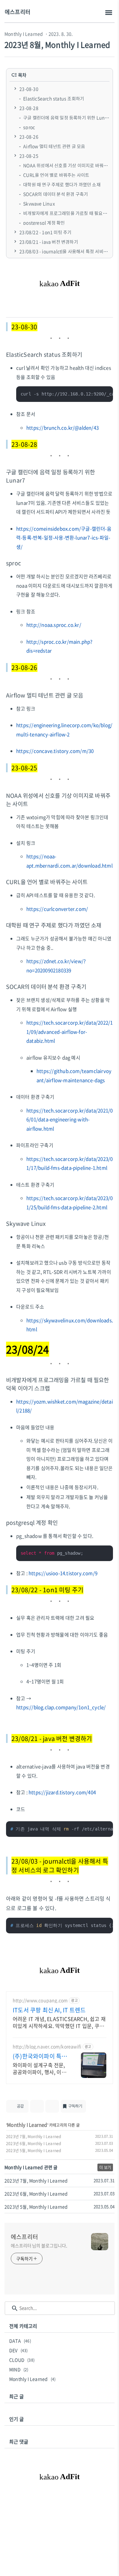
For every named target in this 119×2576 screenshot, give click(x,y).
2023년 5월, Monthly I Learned (33, 2151)
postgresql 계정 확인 (44, 223)
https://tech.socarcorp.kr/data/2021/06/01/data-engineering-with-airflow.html (69, 1120)
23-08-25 (29, 156)
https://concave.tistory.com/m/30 (55, 751)
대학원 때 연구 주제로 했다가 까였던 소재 (62, 184)
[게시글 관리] (52, 2106)
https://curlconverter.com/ (57, 909)
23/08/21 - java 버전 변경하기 (49, 242)
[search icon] (15, 2308)
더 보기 (105, 2167)
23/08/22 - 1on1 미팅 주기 (45, 232)
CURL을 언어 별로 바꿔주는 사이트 (56, 175)
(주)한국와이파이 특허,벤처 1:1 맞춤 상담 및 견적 (39, 2056)
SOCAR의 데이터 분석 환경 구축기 (56, 194)
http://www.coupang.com (40, 2000)
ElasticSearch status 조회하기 (54, 98)
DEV (19, 2350)
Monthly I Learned (24, 34)
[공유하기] (37, 2106)
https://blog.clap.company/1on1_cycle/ (61, 1707)
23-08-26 (29, 137)
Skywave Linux (39, 203)
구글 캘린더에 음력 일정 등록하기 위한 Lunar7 (67, 118)
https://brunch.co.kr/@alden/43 (63, 428)
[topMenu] (109, 13)
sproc (29, 127)
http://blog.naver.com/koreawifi (47, 2047)
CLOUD (22, 2360)
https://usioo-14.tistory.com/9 (63, 1573)
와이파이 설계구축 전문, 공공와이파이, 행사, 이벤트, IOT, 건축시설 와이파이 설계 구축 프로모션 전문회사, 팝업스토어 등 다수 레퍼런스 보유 (40, 2068)
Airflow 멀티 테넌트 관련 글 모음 (54, 146)
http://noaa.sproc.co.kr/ (54, 625)
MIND (19, 2369)
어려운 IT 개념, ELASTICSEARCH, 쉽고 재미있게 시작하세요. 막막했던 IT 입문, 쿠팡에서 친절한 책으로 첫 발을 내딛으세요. (59, 2022)
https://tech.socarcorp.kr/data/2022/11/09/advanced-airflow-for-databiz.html (69, 1032)
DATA (20, 2341)
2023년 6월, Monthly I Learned (33, 2144)
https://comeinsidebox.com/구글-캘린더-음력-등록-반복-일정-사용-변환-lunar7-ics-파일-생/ (64, 538)
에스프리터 (18, 12)
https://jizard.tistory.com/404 (62, 1792)
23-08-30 (29, 89)
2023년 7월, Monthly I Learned (33, 2137)
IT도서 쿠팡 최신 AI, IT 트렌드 (49, 2010)
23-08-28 (29, 108)
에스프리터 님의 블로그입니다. (39, 2245)
